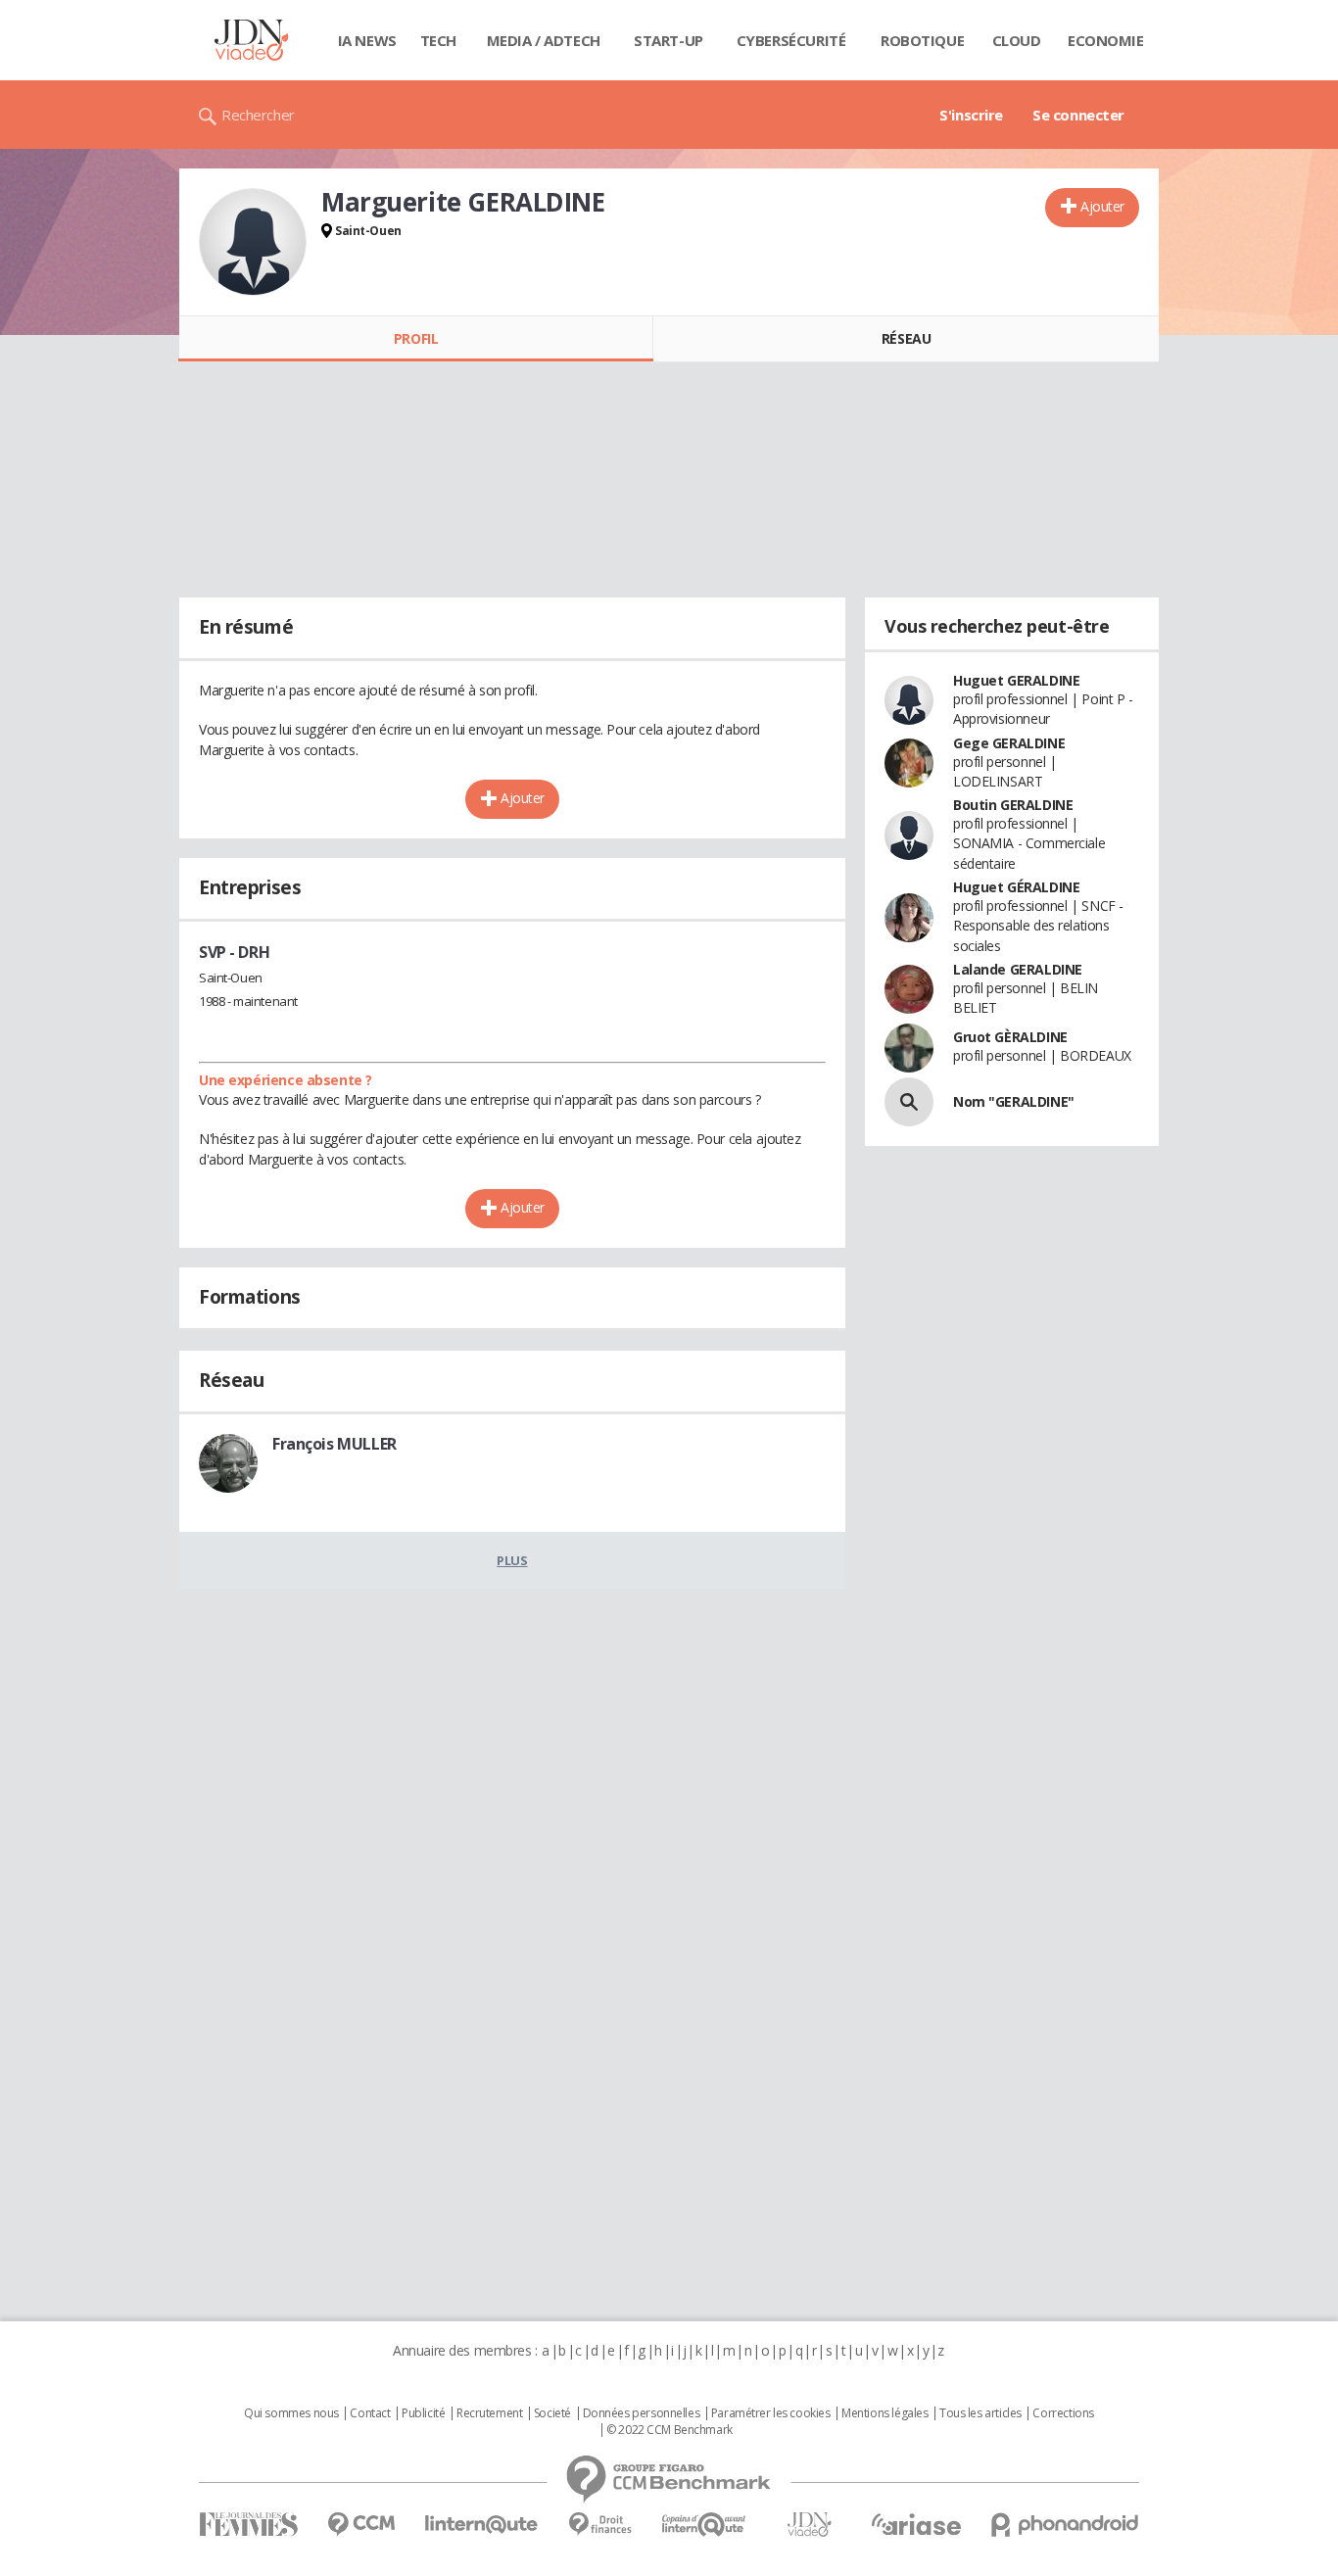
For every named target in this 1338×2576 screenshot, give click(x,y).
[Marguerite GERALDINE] (253, 242)
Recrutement (489, 2413)
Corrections (1063, 2413)
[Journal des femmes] (248, 2525)
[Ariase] (916, 2524)
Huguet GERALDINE (1016, 680)
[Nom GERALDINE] (909, 1102)
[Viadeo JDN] (809, 2525)
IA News (367, 40)
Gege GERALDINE (1009, 743)
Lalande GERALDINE (1018, 969)
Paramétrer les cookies (771, 2413)
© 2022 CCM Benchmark (669, 2430)
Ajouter (1102, 206)
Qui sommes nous (291, 2413)
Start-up (669, 40)
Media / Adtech (544, 40)
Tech (438, 40)
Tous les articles (980, 2413)
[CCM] (361, 2525)
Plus (512, 1560)
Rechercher (258, 115)
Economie (1106, 40)
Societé (552, 2413)
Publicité (423, 2413)
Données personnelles (642, 2413)
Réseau (906, 338)
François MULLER (334, 1444)
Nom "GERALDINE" (1014, 1101)
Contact (370, 2413)
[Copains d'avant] (705, 2525)
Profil (416, 338)
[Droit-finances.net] (600, 2525)
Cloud (1017, 40)
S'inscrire (971, 115)
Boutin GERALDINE (1013, 805)
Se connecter (1078, 115)
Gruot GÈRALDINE (1010, 1037)
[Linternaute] (482, 2525)
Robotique (922, 40)
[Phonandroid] (1065, 2525)
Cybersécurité (791, 40)
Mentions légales (884, 2413)
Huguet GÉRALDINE (1016, 887)
